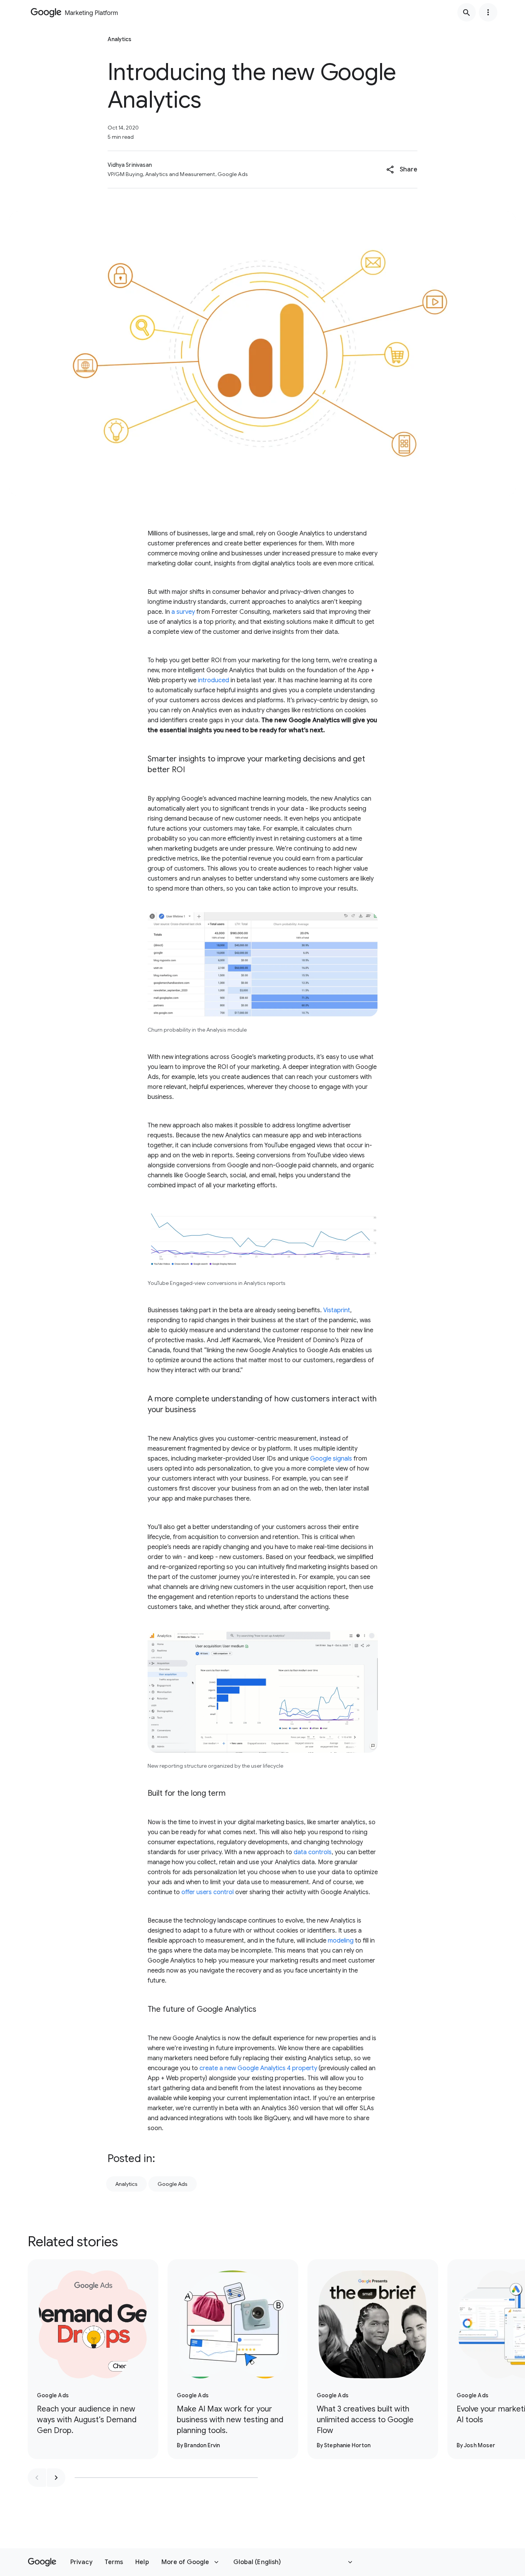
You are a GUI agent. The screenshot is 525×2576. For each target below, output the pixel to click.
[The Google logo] (42, 2562)
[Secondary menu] (488, 12)
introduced (213, 680)
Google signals (331, 1459)
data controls (312, 1852)
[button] (402, 170)
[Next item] (56, 2478)
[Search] (467, 12)
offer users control (208, 1892)
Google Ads (173, 2184)
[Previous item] (37, 2478)
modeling (341, 1941)
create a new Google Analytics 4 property (258, 2068)
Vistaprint (337, 1310)
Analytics (126, 2184)
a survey (183, 612)
